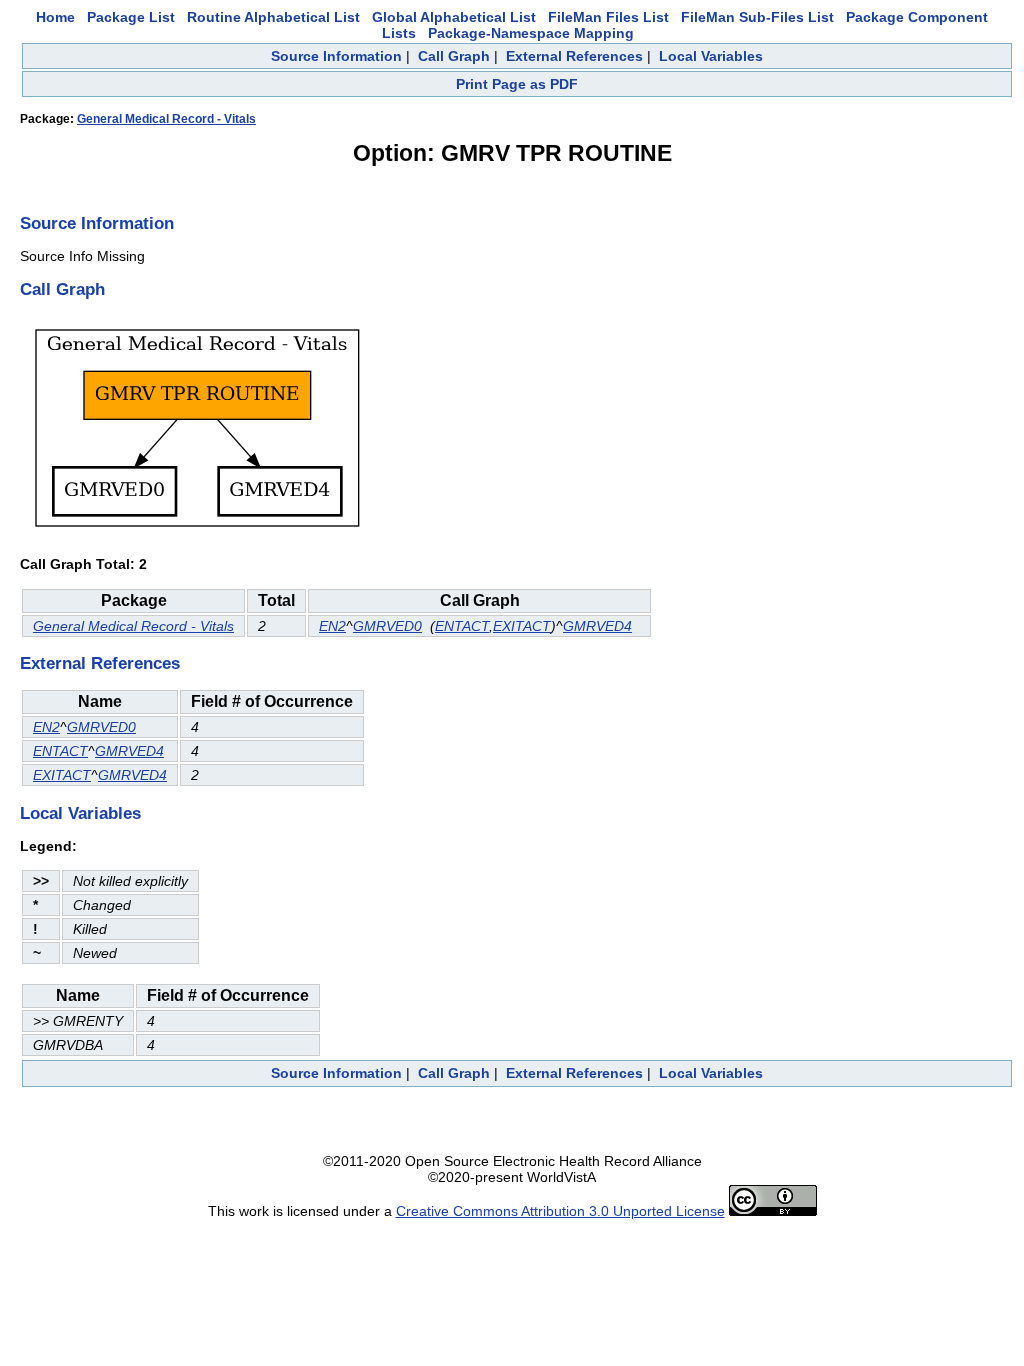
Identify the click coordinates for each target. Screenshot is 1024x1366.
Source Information (336, 56)
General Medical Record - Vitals (166, 119)
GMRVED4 (597, 626)
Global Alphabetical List (454, 17)
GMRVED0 (387, 626)
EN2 (332, 626)
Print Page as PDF (517, 84)
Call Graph (454, 56)
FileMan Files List (608, 17)
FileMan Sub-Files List (757, 17)
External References (574, 56)
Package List (131, 17)
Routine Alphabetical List (273, 17)
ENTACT (462, 626)
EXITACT (522, 626)
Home (55, 17)
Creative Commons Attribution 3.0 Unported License (560, 1211)
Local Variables (711, 56)
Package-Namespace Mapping (531, 33)
